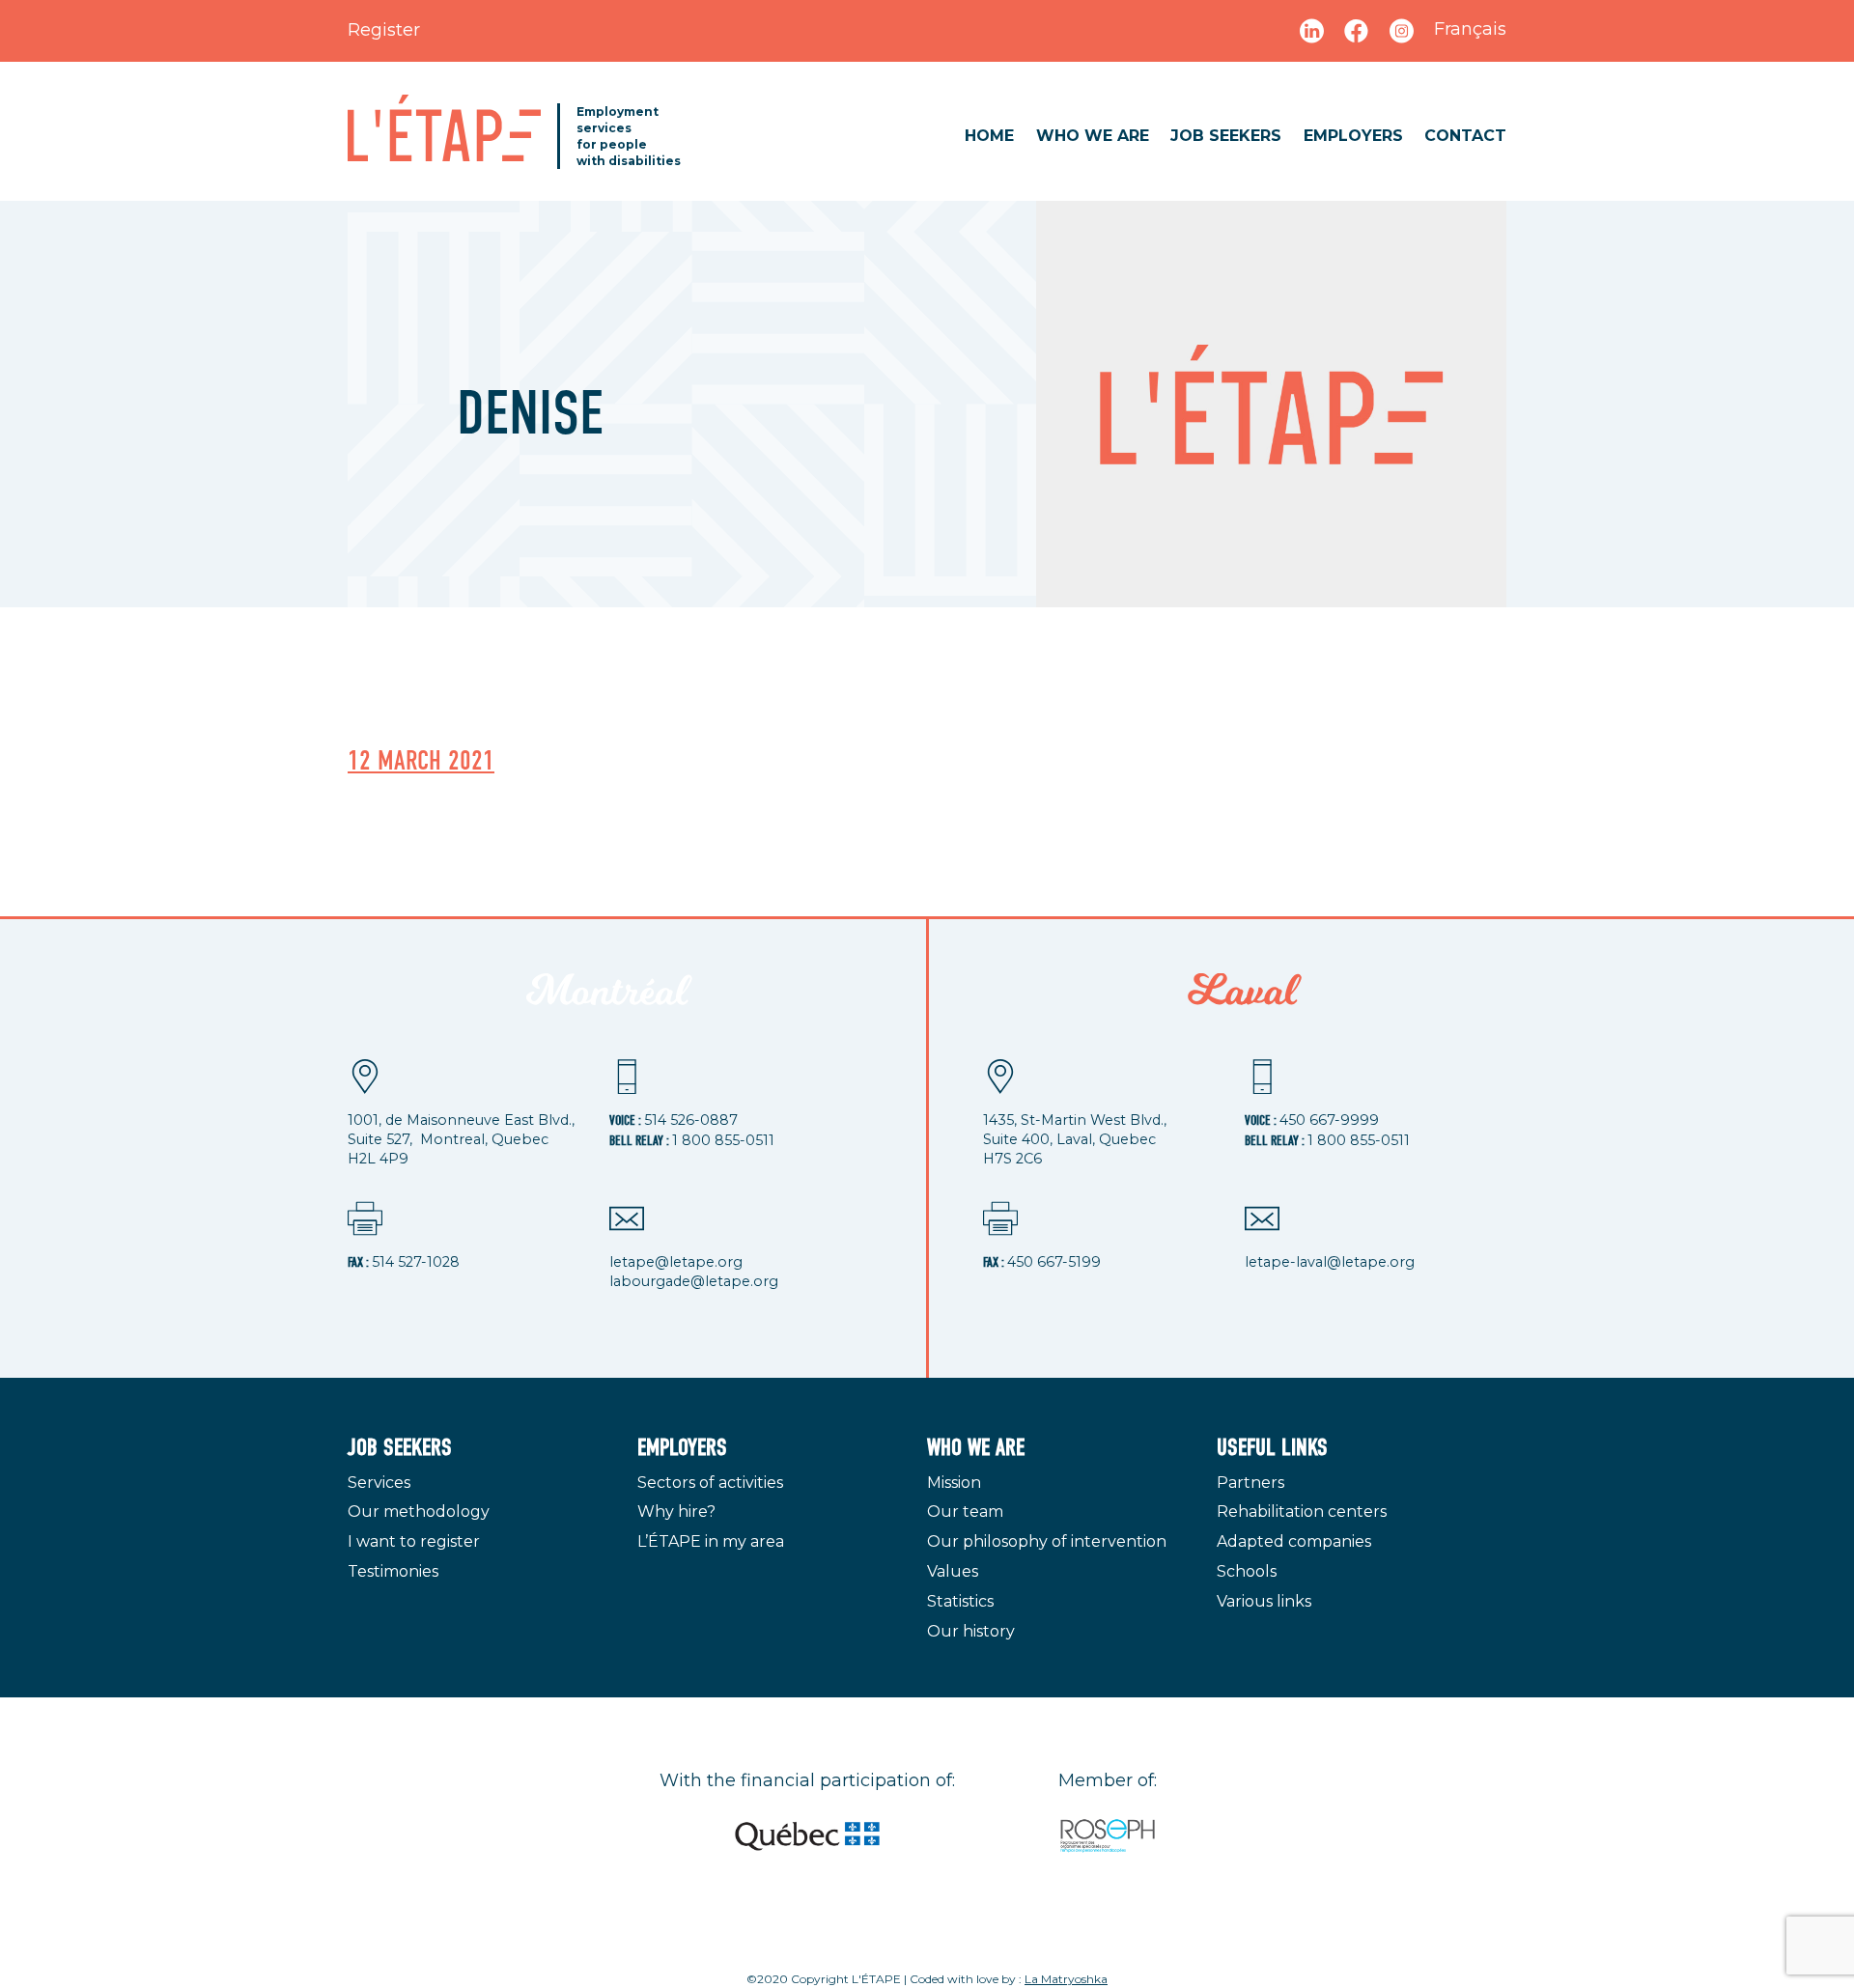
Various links (1264, 1601)
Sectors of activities (710, 1483)
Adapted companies (1294, 1541)
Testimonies (393, 1571)
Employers (1353, 136)
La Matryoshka (1066, 1979)
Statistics (960, 1601)
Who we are (1093, 136)
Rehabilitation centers (1302, 1512)
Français (1470, 29)
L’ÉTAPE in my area (711, 1541)
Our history (971, 1631)
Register (384, 30)
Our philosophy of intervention (1047, 1541)
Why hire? (676, 1512)
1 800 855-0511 (723, 1140)
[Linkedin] (1312, 30)
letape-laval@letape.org (1330, 1262)
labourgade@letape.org (694, 1281)
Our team (965, 1512)
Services (379, 1483)
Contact (1465, 136)
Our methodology (419, 1512)
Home (989, 136)
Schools (1247, 1571)
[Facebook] (1359, 30)
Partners (1250, 1483)
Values (953, 1571)
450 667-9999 (1329, 1120)
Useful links (1272, 1448)
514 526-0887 (691, 1120)
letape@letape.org (676, 1262)
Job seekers (1226, 136)
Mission (954, 1483)
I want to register (414, 1541)
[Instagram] (1402, 30)
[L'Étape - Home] (444, 128)
